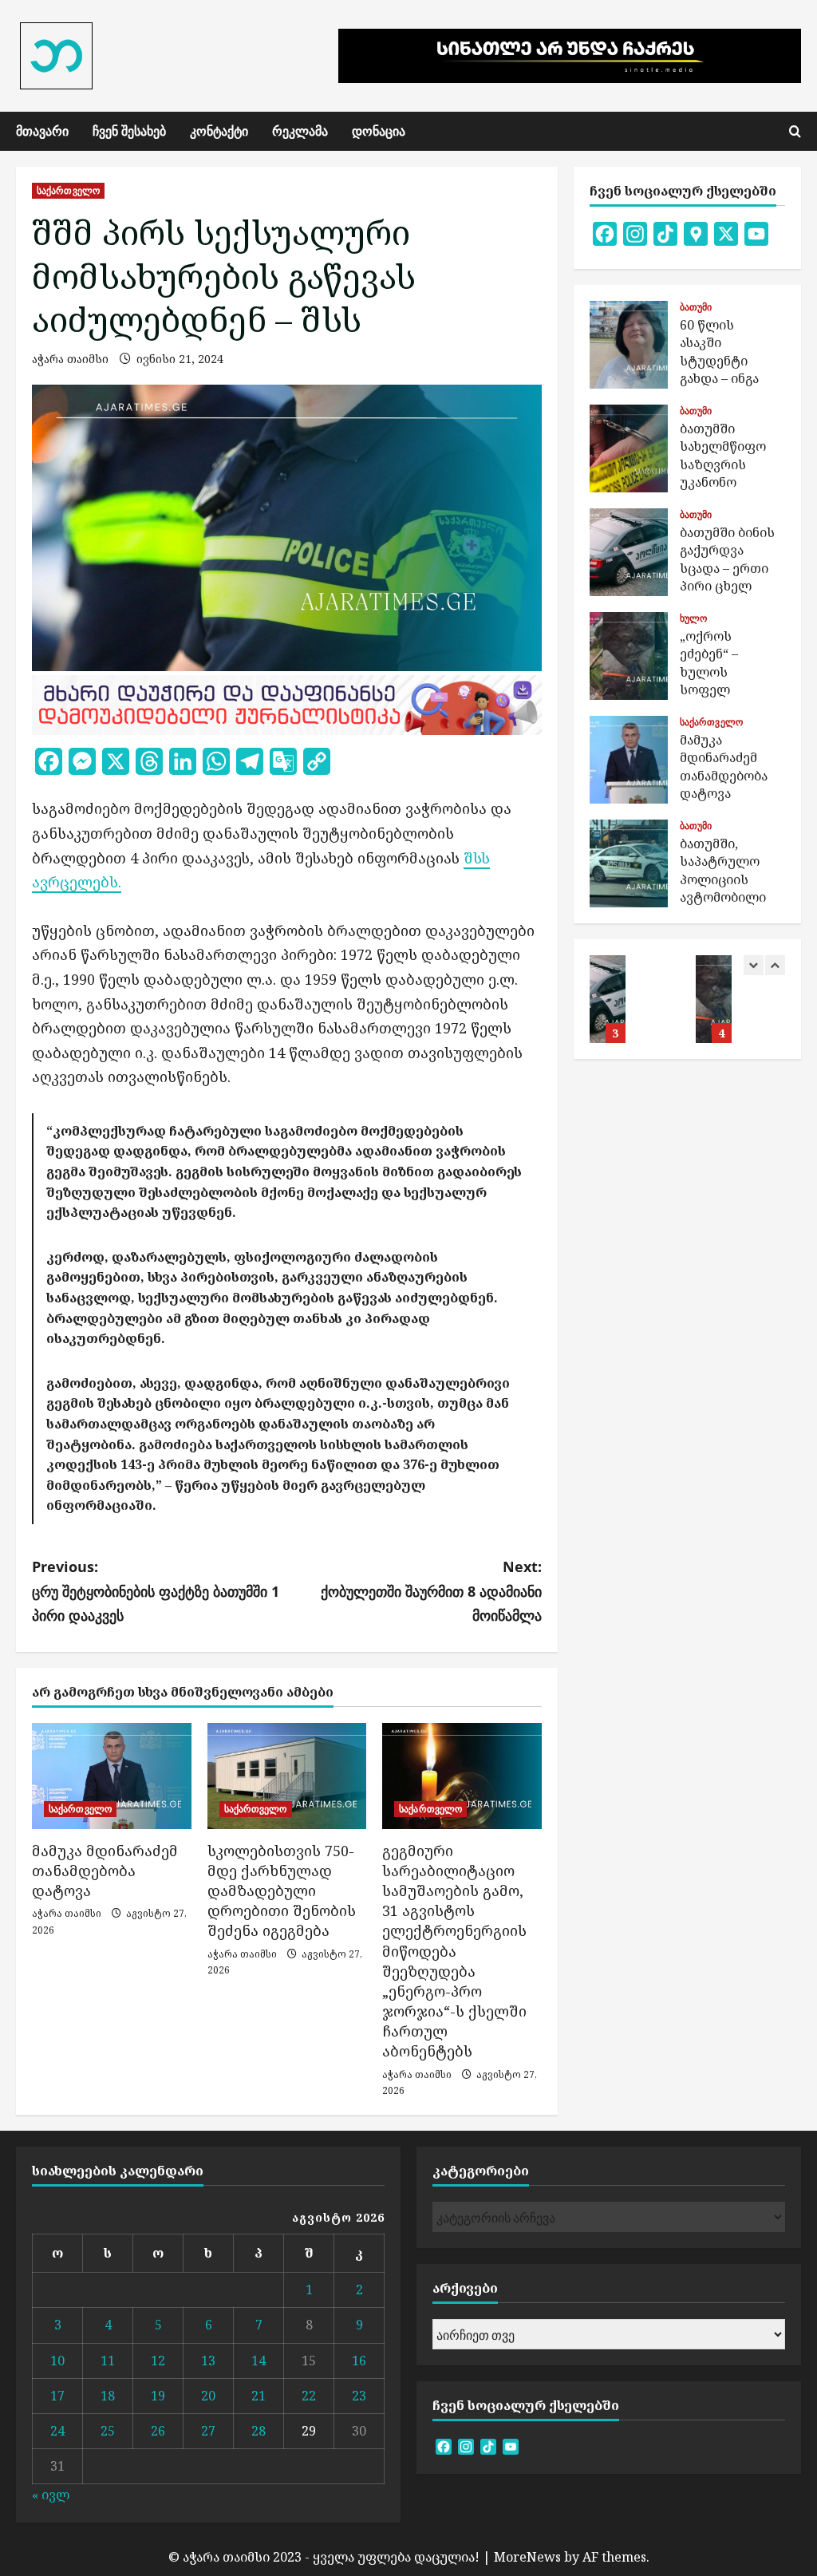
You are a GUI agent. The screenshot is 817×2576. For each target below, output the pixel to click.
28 (259, 2431)
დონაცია (379, 131)
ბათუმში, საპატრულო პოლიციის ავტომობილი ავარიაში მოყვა (629, 863)
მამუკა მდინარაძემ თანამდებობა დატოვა (105, 1871)
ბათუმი (696, 307)
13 (208, 2361)
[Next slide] (775, 965)
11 (108, 2361)
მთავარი (42, 131)
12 (158, 2361)
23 (359, 2396)
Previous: (156, 1591)
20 (208, 2396)
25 (108, 2431)
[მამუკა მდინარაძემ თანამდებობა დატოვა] (112, 1776)
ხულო (693, 618)
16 (359, 2361)
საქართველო (68, 190)
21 (259, 2396)
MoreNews (527, 2557)
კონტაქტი (219, 131)
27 (208, 2431)
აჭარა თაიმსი (70, 359)
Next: (431, 1591)
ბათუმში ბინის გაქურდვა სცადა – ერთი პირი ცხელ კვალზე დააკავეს (629, 552)
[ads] (287, 703)
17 (57, 2396)
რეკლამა (300, 131)
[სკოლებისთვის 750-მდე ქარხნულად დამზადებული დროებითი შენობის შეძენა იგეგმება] (287, 1776)
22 (309, 2396)
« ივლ (51, 2495)
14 (259, 2361)
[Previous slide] (754, 965)
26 (158, 2431)
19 (158, 2396)
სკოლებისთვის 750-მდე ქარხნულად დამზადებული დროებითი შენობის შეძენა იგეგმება (282, 1891)
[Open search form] (795, 131)
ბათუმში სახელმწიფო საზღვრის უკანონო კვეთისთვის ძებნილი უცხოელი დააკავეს (629, 448)
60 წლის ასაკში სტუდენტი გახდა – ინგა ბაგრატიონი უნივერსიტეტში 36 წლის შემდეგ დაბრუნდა (629, 345)
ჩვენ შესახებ (129, 131)
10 (57, 2361)
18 (108, 2396)
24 (57, 2431)
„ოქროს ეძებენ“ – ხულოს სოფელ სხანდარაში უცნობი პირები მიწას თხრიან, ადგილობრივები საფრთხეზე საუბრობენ (629, 656)
